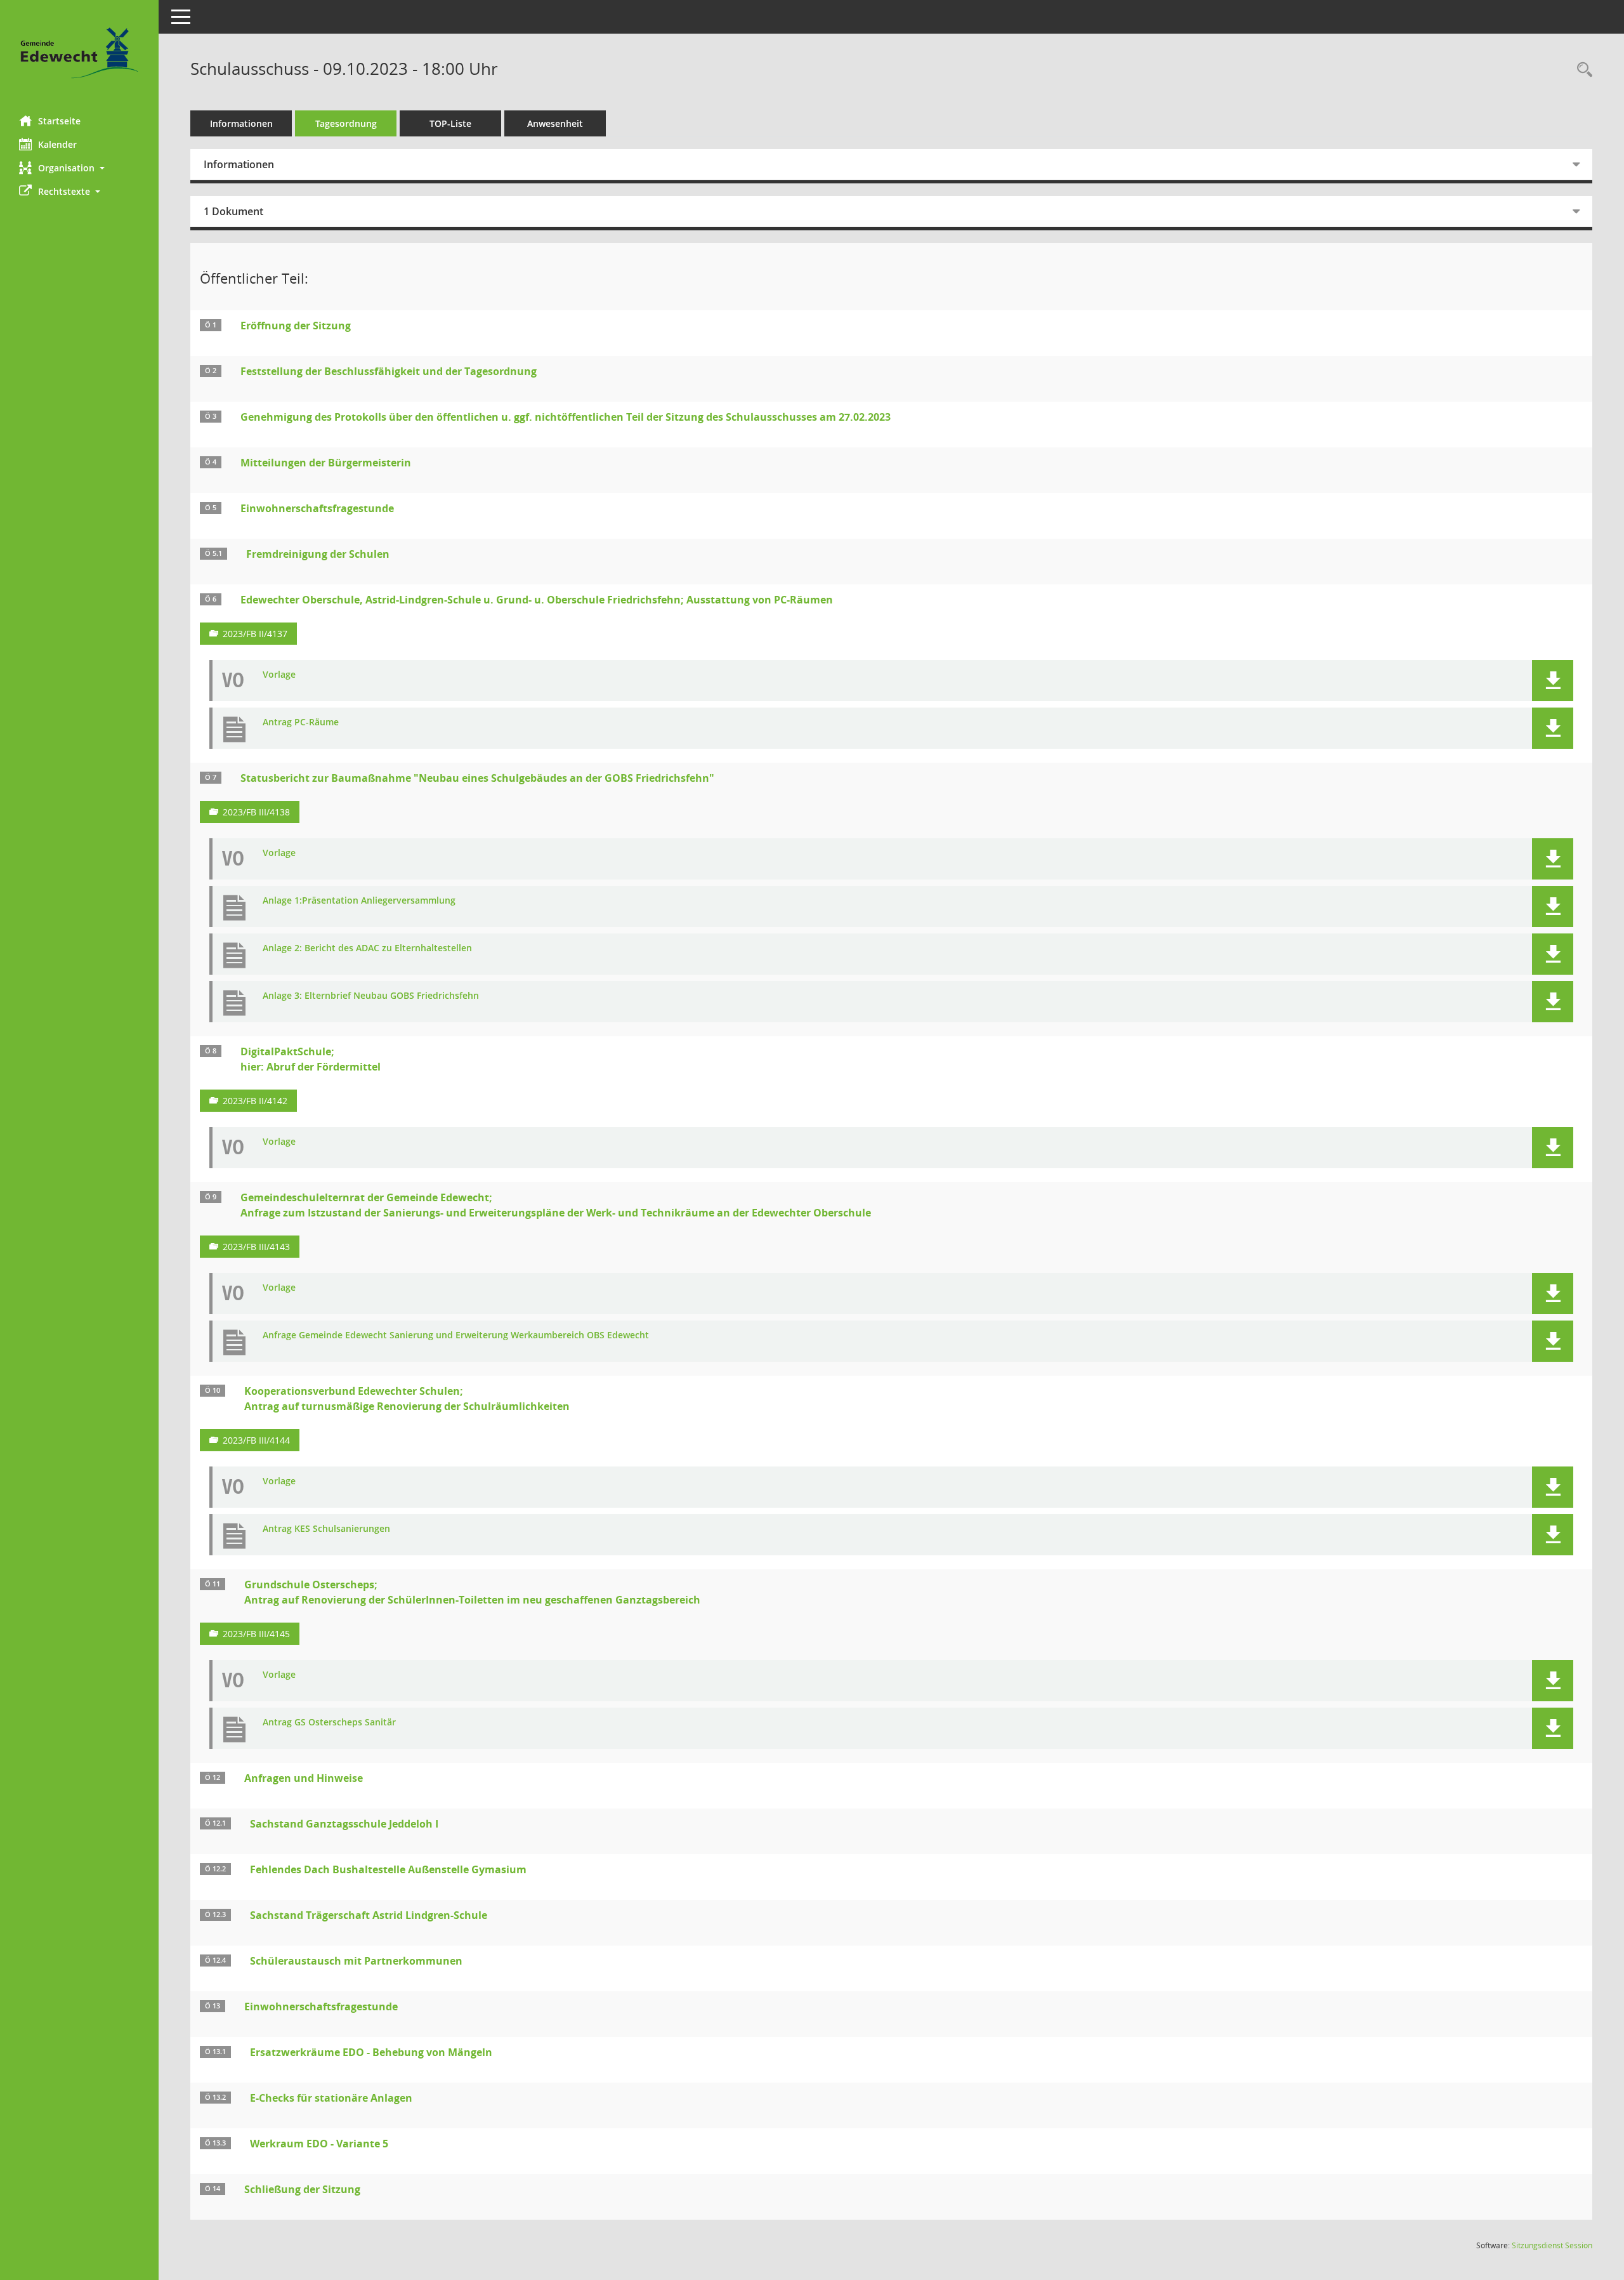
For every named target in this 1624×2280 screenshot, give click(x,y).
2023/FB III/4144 (256, 1440)
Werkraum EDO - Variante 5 (319, 2144)
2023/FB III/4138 (256, 812)
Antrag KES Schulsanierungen (326, 1529)
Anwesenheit (555, 123)
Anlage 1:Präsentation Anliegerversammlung (359, 901)
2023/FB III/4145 (256, 1634)
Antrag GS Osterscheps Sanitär (329, 1723)
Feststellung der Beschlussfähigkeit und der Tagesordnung (389, 371)
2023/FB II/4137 (255, 634)
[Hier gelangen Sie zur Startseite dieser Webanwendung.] (79, 53)
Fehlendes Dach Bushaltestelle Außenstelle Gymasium (388, 1869)
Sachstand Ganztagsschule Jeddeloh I (344, 1824)
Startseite (59, 121)
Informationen (241, 123)
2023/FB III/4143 (256, 1247)
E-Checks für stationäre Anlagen (331, 2098)
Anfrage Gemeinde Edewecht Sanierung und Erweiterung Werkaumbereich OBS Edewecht (456, 1335)
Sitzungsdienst (1552, 2245)
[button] (79, 168)
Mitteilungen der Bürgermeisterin (326, 463)
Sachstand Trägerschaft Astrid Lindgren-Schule (369, 1915)
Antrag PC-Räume (301, 722)
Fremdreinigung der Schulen (318, 554)
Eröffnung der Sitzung (296, 326)
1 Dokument (233, 211)
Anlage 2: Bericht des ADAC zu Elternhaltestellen (367, 948)
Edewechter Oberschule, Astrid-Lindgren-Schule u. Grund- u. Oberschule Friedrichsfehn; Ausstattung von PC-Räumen (537, 600)
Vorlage (279, 675)
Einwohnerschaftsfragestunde (317, 508)
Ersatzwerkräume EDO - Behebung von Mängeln (371, 2052)
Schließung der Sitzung (302, 2189)
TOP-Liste (450, 123)
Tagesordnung (346, 123)
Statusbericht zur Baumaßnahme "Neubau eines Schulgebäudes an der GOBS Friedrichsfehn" (477, 778)
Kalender (57, 144)
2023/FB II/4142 (255, 1101)
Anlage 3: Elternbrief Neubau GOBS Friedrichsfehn (371, 996)
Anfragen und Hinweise (304, 1778)
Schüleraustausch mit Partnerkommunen (356, 1961)
